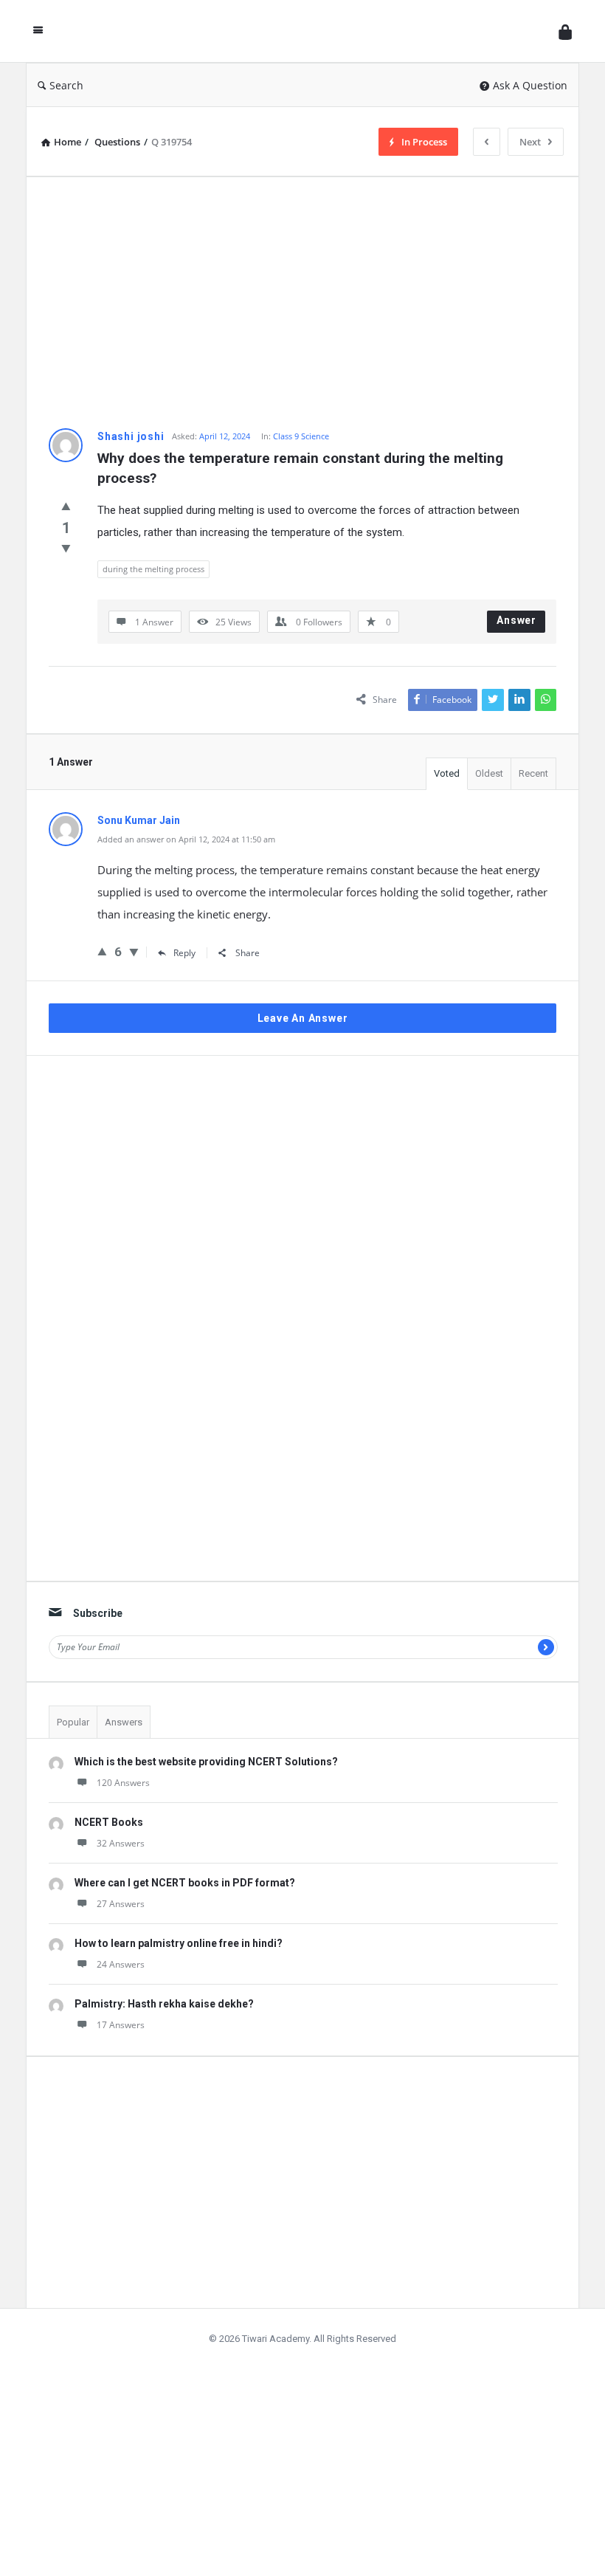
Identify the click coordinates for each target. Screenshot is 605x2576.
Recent (533, 773)
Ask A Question (530, 85)
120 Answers (123, 1783)
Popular (73, 1722)
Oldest (489, 773)
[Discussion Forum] (305, 31)
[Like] (66, 506)
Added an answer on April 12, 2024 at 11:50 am (186, 839)
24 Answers (121, 1964)
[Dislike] (66, 548)
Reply (184, 953)
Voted (447, 773)
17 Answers (121, 2025)
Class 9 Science (301, 436)
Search (66, 85)
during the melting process (153, 569)
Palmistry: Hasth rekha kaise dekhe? (164, 2004)
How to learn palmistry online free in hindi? (179, 1943)
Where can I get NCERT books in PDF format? (185, 1883)
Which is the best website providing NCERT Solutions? (206, 1762)
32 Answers (121, 1843)
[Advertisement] (302, 303)
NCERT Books (109, 1822)
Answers (124, 1722)
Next (530, 142)
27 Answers (121, 1904)
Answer (516, 620)
